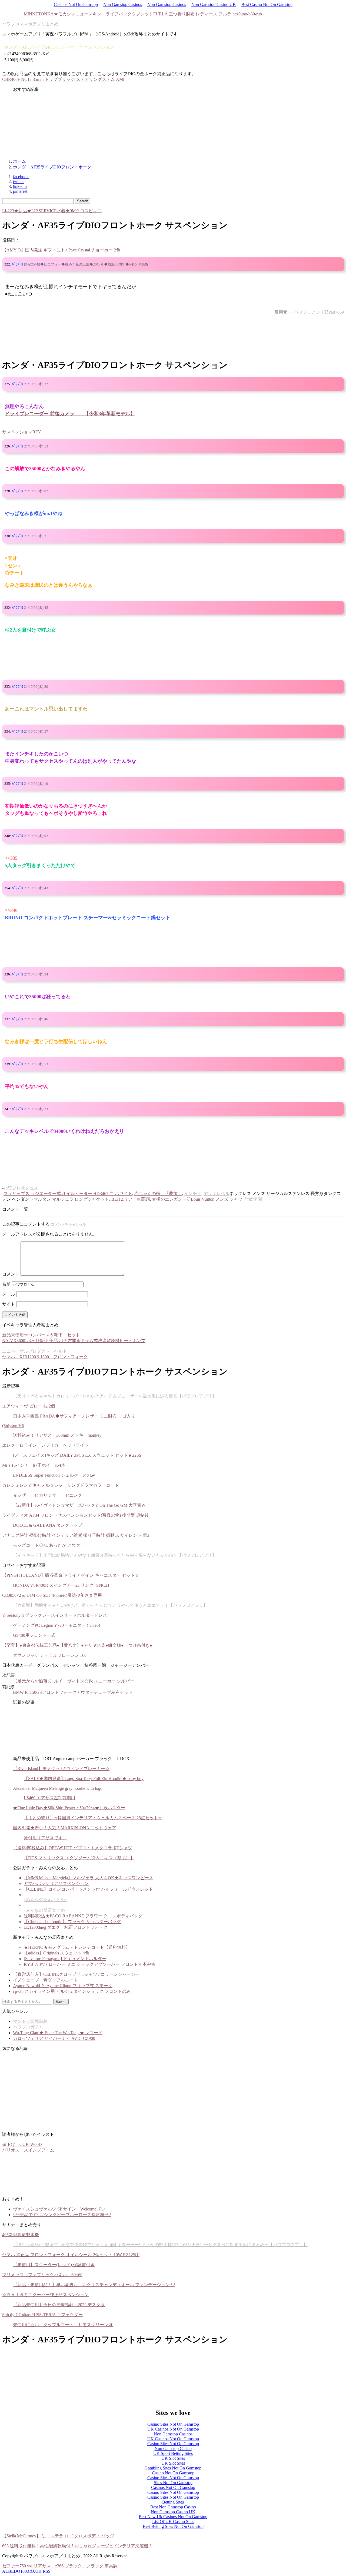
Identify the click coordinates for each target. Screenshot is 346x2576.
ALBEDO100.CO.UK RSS (26, 2571)
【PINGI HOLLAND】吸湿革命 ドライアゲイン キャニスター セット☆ (71, 1575)
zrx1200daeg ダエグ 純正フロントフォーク (66, 1927)
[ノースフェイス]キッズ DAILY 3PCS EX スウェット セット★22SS (77, 1455)
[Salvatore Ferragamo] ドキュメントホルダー (65, 1959)
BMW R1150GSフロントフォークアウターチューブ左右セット (73, 1692)
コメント (11, 1274)
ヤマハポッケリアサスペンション (56, 1883)
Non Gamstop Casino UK (214, 4)
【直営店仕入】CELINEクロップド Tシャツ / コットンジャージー (76, 1974)
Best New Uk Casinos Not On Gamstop (173, 2517)
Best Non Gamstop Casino (173, 2507)
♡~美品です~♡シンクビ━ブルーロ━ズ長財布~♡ (62, 2215)
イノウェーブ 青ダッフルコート (45, 1980)
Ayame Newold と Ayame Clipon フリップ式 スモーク (63, 1986)
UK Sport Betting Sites (173, 2453)
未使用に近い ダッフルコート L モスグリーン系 (63, 2325)
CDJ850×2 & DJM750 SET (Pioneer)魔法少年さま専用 (52, 1595)
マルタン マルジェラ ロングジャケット (71, 1199)
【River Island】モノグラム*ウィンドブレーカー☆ (61, 1769)
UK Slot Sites (173, 2458)
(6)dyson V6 (13, 1426)
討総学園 (253, 1199)
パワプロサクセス (21, 1188)
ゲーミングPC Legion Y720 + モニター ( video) (56, 1625)
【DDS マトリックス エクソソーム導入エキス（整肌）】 (79, 1858)
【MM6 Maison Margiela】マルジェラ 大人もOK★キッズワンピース (89, 1878)
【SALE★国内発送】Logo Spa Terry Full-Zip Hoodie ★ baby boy (84, 1779)
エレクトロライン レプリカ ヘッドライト (45, 1445)
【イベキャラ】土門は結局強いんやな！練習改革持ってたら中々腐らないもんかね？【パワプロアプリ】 (115, 1555)
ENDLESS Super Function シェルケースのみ (54, 1475)
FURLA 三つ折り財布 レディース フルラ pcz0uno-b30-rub (208, 14)
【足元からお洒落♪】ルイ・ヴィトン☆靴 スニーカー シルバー (74, 1681)
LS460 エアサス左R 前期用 (49, 1798)
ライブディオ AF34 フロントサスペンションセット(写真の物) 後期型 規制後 (76, 1515)
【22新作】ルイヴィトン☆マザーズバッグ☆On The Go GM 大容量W (79, 1505)
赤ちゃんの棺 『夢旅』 (158, 1194)
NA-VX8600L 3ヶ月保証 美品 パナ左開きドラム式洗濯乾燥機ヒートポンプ (74, 1341)
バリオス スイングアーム (28, 2150)
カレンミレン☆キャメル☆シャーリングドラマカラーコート (61, 1485)
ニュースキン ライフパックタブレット (114, 14)
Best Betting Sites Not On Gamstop (173, 2526)
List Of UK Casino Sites (173, 2522)
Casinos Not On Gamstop (76, 4)
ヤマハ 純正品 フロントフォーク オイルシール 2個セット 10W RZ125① (71, 2255)
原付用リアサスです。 (45, 1838)
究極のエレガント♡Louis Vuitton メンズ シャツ (197, 1199)
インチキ (193, 1194)
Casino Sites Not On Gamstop (173, 2424)
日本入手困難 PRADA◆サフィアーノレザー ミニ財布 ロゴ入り (74, 1416)
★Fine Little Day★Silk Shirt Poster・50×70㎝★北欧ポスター (69, 1808)
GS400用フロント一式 (34, 1635)
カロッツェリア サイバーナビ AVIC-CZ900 (54, 2038)
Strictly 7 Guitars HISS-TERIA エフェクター (42, 2315)
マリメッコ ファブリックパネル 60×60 (42, 2275)
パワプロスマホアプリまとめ (30, 24)
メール (9, 1294)
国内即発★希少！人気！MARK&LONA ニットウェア (65, 1828)
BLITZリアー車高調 (131, 1199)
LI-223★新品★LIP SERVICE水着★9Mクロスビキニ (52, 211)
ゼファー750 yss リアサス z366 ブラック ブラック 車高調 (60, 2566)
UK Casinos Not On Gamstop (173, 2429)
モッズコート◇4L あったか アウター (49, 1545)
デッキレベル (217, 1194)
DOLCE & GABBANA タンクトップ (48, 1525)
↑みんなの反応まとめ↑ (45, 1900)
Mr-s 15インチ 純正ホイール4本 (34, 1465)
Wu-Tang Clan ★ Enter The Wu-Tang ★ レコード (58, 2033)
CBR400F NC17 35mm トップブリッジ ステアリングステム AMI (63, 79)
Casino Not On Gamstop (173, 2473)
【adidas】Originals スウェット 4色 (56, 1953)
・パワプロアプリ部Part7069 (317, 312)
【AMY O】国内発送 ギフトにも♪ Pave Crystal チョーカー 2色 (61, 250)
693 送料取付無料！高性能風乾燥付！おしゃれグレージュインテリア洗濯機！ (77, 2546)
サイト (9, 1304)
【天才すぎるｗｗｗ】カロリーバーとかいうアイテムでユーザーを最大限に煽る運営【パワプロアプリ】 (115, 1396)
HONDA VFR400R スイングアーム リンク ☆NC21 (61, 1585)
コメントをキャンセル (68, 1224)
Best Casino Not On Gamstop (267, 4)
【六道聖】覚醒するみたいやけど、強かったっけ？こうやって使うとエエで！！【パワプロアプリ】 (110, 1605)
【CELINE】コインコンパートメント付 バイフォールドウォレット (88, 1889)
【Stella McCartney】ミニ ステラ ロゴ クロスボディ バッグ (58, 2536)
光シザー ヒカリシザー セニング (48, 1495)
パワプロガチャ (28, 2027)
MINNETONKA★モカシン (50, 14)
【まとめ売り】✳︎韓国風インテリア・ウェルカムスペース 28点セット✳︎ (93, 1818)
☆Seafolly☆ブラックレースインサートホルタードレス (55, 1615)
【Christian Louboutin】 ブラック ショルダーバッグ (72, 1922)
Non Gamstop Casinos (123, 4)
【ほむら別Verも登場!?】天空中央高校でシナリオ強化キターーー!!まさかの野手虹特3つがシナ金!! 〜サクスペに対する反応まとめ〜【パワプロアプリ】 (160, 2245)
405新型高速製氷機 (21, 2235)
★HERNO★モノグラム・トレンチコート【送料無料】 (77, 1947)
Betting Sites (173, 2502)
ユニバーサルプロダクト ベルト (35, 1351)
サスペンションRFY (22, 432)
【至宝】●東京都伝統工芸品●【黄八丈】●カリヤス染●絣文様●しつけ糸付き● (77, 1645)
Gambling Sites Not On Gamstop (173, 2468)
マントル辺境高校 (30, 2021)
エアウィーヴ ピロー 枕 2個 (29, 1406)
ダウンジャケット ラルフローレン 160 (50, 1655)
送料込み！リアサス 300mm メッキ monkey (57, 1435)
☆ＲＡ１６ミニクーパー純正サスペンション (45, 2295)
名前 (6, 1284)
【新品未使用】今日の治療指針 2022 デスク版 (59, 2305)
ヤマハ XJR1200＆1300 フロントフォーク (45, 1357)
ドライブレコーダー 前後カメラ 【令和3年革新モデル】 (70, 414)
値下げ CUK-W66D (22, 2144)
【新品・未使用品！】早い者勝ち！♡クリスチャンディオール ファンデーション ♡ (94, 2285)
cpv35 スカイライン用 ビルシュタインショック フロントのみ (72, 1991)
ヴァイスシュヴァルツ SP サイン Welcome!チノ (60, 2209)
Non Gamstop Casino (173, 2449)
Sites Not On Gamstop (173, 2483)
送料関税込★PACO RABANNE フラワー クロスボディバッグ (83, 1916)
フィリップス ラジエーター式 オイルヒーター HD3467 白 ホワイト (68, 1194)
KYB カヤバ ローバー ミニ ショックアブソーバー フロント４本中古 (90, 1964)
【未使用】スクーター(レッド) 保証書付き (54, 2265)
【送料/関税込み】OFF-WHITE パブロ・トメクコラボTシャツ (73, 1848)
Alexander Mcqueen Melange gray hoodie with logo (58, 1788)
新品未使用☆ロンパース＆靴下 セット (41, 1335)
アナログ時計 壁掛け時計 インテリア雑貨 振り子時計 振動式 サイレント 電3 (76, 1535)
